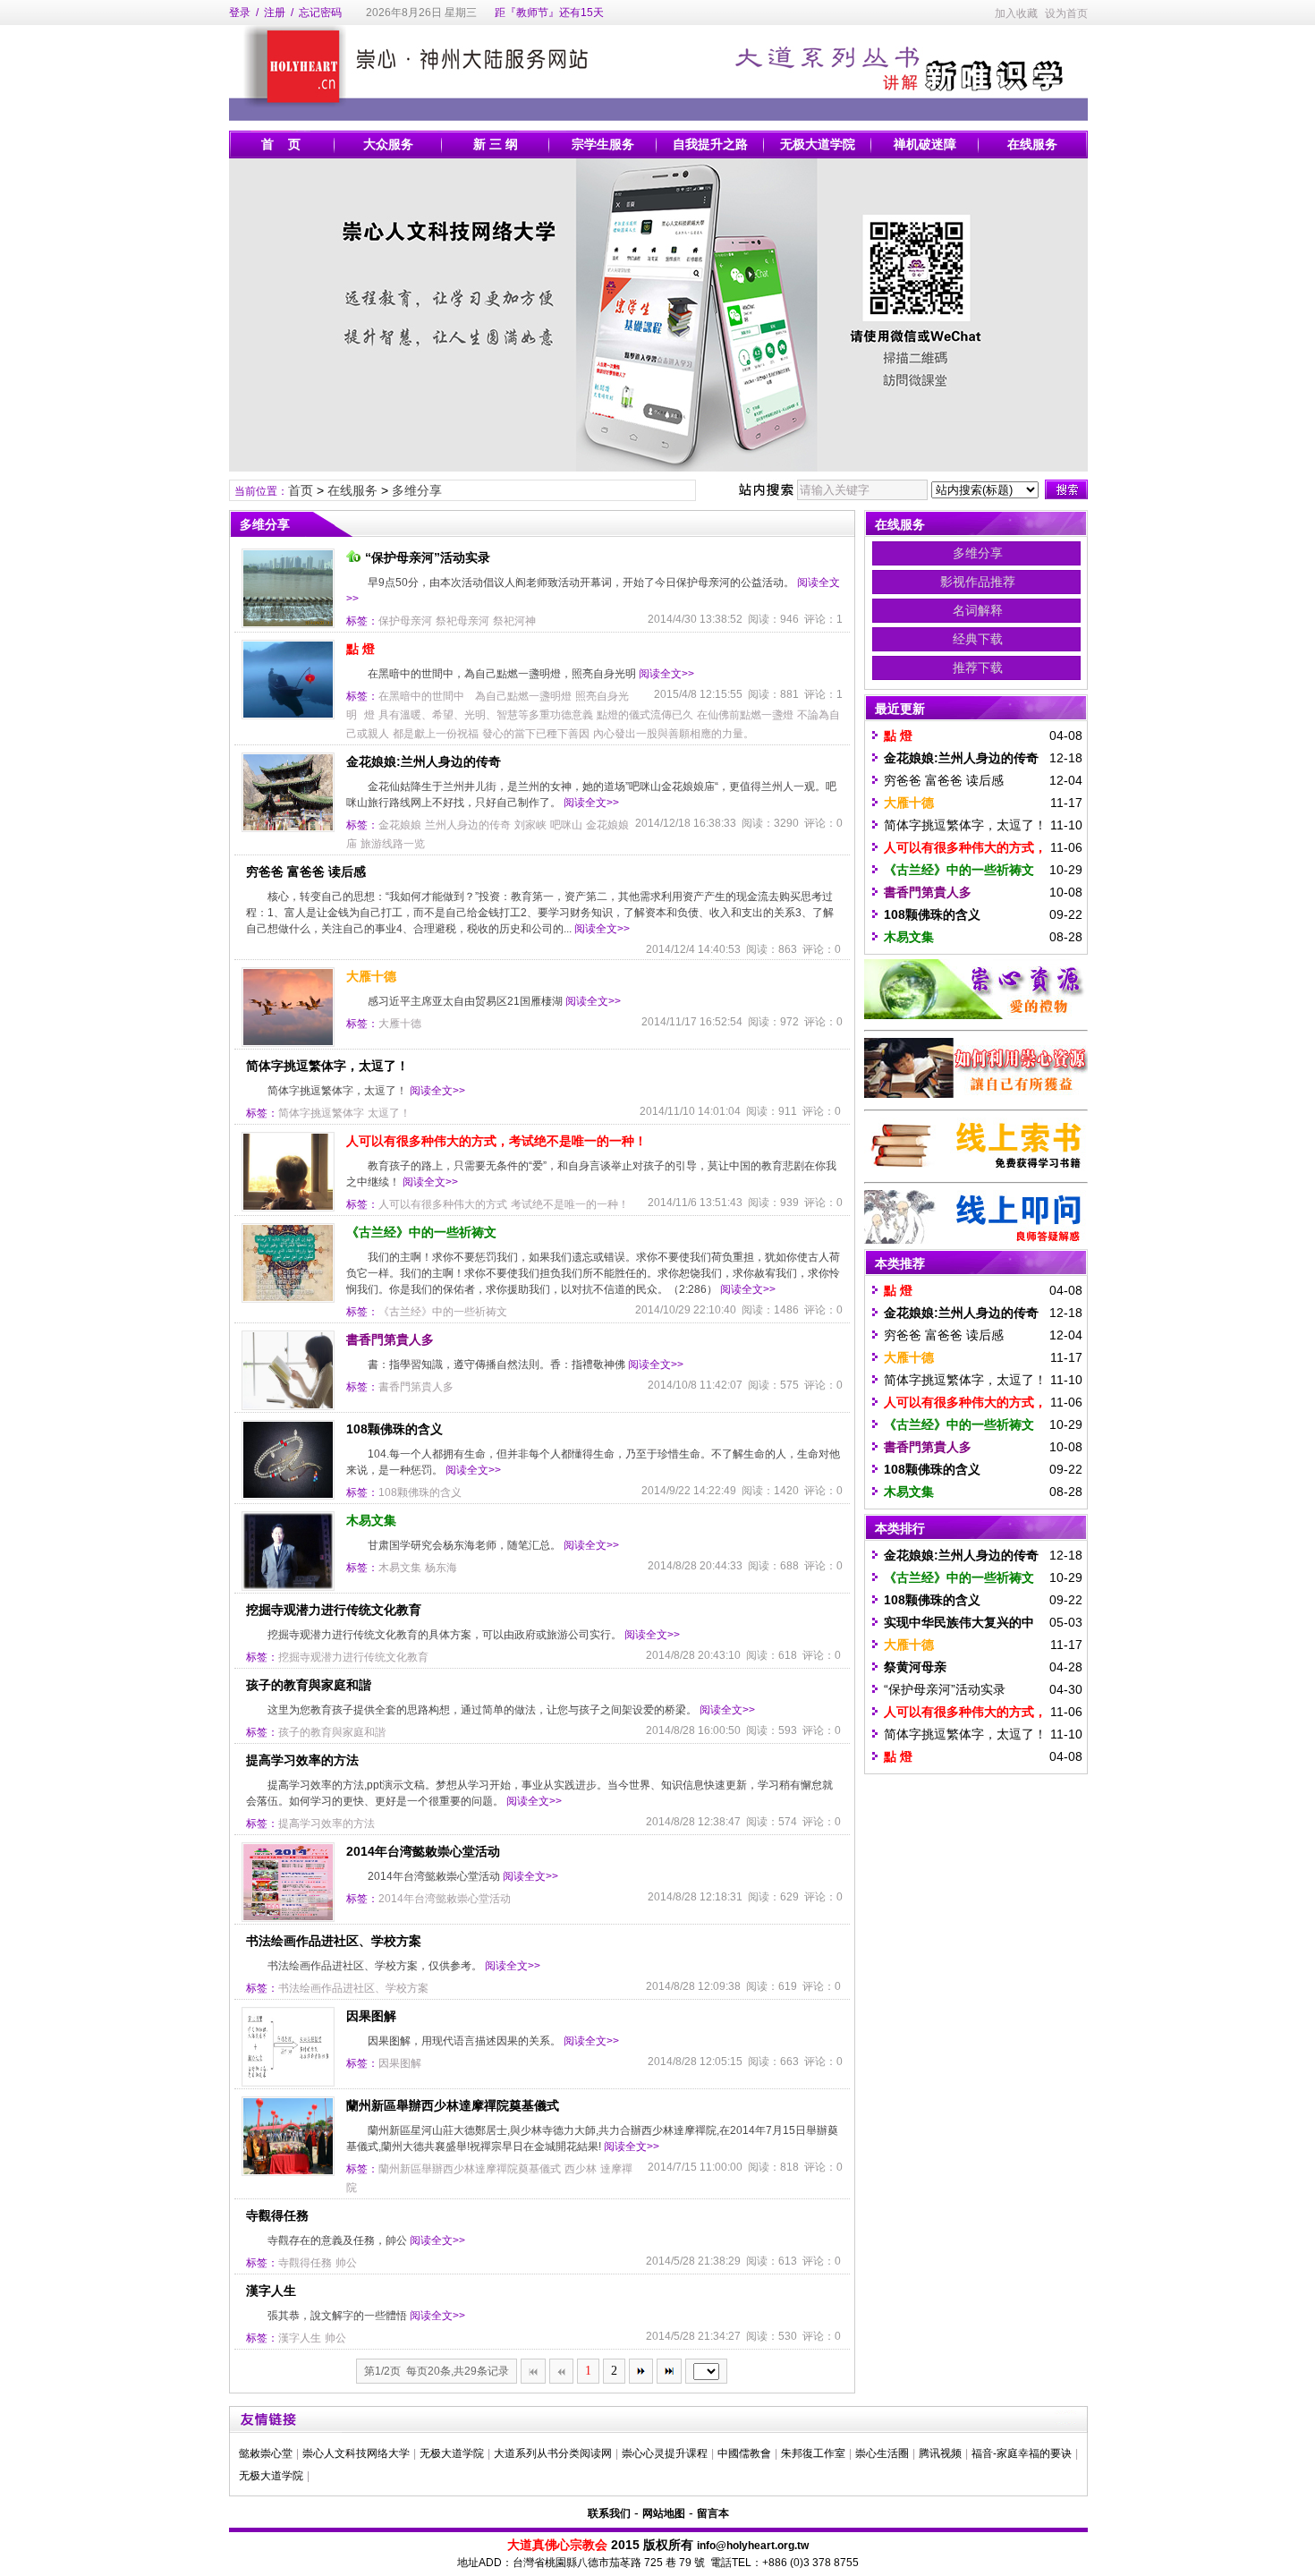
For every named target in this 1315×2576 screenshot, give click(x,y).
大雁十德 (371, 976)
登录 (240, 13)
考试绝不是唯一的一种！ (570, 1204)
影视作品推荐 (978, 582)
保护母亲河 (405, 621)
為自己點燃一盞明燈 (523, 696)
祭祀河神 (514, 621)
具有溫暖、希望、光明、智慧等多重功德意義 (486, 715)
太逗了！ (389, 1113)
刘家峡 (530, 825)
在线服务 (1032, 144)
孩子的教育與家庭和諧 (309, 1685)
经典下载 (978, 639)
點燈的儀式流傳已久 (645, 715)
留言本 (713, 2513)
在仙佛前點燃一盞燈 (745, 715)
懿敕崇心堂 (266, 2453)
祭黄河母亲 (915, 1667)
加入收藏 (1016, 13)
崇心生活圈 (882, 2453)
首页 (301, 490)
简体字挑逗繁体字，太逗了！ (327, 1066)
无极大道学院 (818, 144)
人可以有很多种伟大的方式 (443, 1204)
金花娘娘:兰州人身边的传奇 (424, 761)
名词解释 (978, 610)
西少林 (581, 2169)
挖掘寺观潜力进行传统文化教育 (334, 1610)
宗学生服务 (603, 144)
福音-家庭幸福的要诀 (1022, 2453)
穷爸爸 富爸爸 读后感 (306, 871)
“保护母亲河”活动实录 (428, 557)
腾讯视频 (940, 2453)
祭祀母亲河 (462, 621)
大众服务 (388, 144)
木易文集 (371, 1520)
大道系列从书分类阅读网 (553, 2453)
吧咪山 (566, 825)
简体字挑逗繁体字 (321, 1113)
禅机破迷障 (925, 144)
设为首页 (1066, 13)
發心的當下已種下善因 (536, 734)
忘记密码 (320, 13)
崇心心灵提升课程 (665, 2453)
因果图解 (371, 2016)
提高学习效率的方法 (302, 1760)
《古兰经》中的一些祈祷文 (421, 1232)
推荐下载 (978, 667)
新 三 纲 (496, 144)
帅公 (346, 2263)
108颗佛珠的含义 (394, 1429)
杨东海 (441, 1568)
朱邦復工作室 (813, 2453)
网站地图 (664, 2513)
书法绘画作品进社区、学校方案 (334, 1941)
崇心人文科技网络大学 (356, 2453)
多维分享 (417, 490)
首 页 (281, 144)
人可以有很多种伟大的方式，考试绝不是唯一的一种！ (496, 1141)
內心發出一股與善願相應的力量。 (674, 734)
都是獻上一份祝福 (436, 734)
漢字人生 (271, 2291)
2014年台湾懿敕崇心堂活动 (423, 1851)
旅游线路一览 (393, 844)
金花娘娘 (400, 825)
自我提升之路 (710, 144)
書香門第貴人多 (390, 1339)
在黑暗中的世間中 (421, 696)
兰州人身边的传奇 (468, 825)
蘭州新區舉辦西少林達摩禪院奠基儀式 (453, 2105)
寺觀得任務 (277, 2215)
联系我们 (609, 2513)
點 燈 (361, 649)
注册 (275, 13)
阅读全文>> (666, 674)
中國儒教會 (744, 2453)
